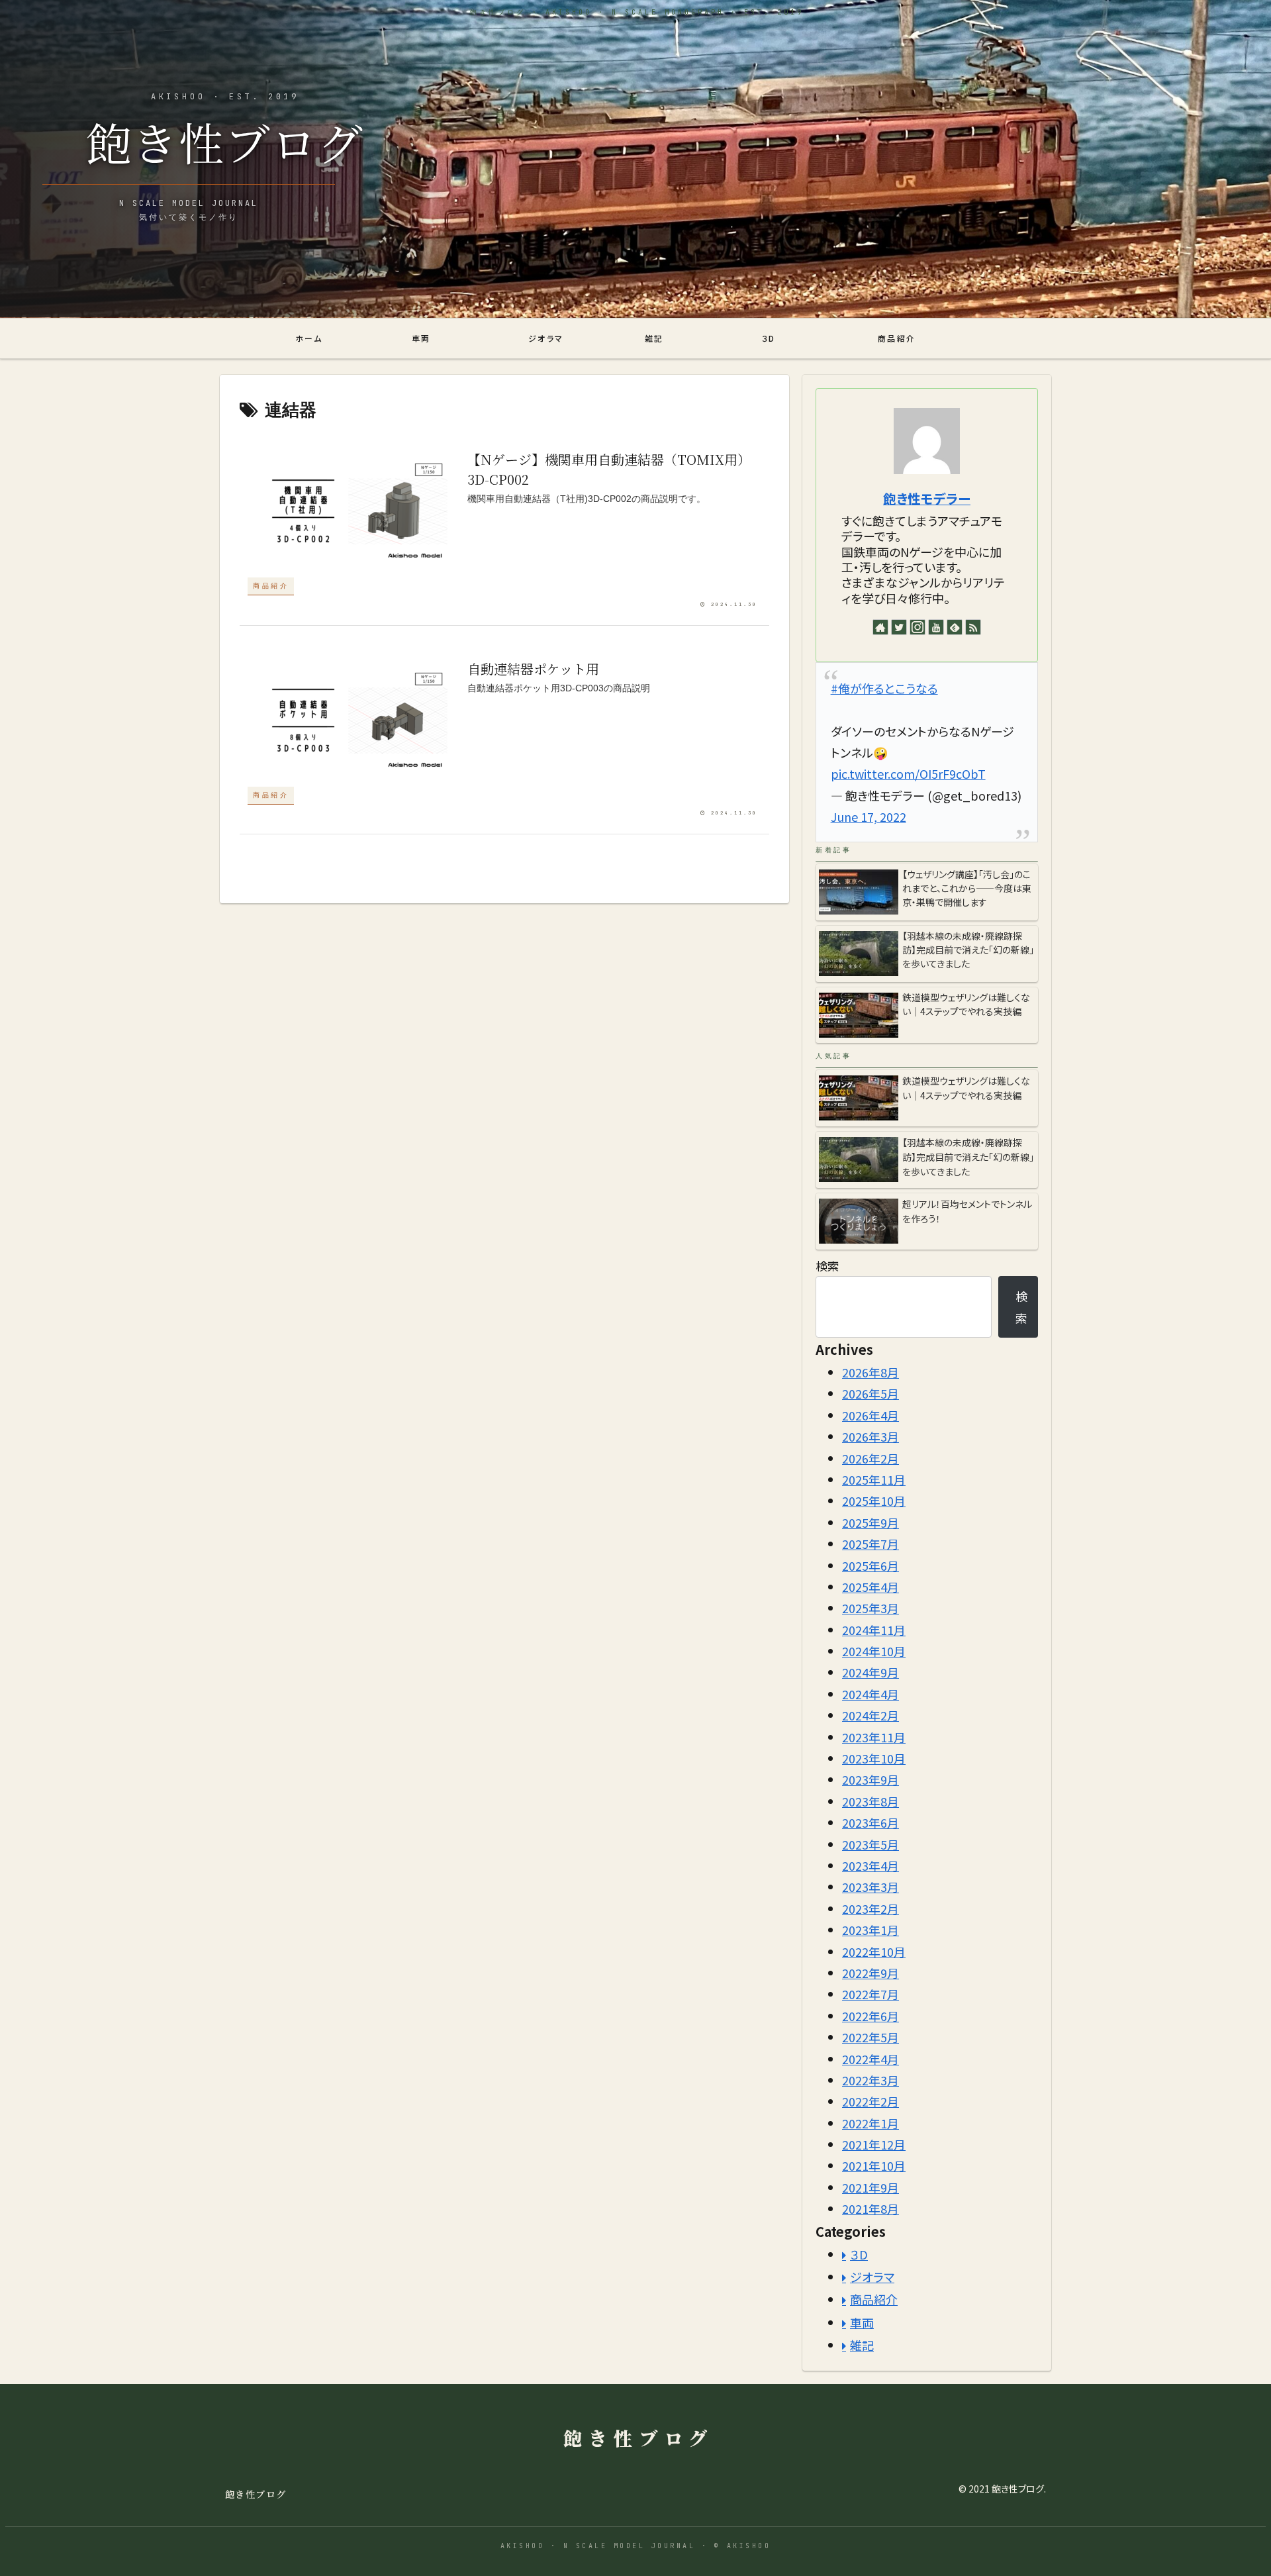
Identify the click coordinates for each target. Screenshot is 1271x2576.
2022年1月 (871, 2123)
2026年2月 (871, 1458)
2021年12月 (874, 2144)
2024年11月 (874, 1630)
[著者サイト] (880, 627)
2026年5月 (871, 1393)
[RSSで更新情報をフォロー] (973, 627)
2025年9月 (871, 1522)
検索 (827, 1265)
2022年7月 (871, 1994)
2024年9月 (871, 1672)
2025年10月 (874, 1501)
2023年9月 (871, 1779)
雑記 (862, 2345)
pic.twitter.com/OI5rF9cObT (908, 773)
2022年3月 (871, 2080)
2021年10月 (874, 2165)
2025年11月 (874, 1479)
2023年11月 (874, 1737)
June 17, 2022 (869, 817)
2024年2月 (871, 1715)
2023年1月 (871, 1930)
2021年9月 (871, 2187)
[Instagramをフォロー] (918, 627)
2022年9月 (871, 1973)
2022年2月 (871, 2101)
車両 (862, 2322)
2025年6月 (871, 1565)
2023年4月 (871, 1865)
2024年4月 (871, 1694)
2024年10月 (874, 1651)
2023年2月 (871, 1908)
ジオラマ (872, 2277)
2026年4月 (871, 1415)
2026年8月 (871, 1372)
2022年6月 (871, 2016)
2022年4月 (871, 2059)
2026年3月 (871, 1436)
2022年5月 (871, 2037)
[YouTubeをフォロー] (936, 627)
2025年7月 (871, 1544)
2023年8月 (871, 1801)
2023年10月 (874, 1758)
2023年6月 (871, 1822)
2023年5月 (871, 1844)
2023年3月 (871, 1887)
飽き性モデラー (927, 498)
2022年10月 (874, 1952)
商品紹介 (874, 2299)
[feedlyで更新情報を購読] (955, 627)
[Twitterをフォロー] (899, 627)
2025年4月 (871, 1587)
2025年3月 (871, 1608)
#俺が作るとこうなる (884, 688)
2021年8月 (871, 2208)
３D (859, 2254)
